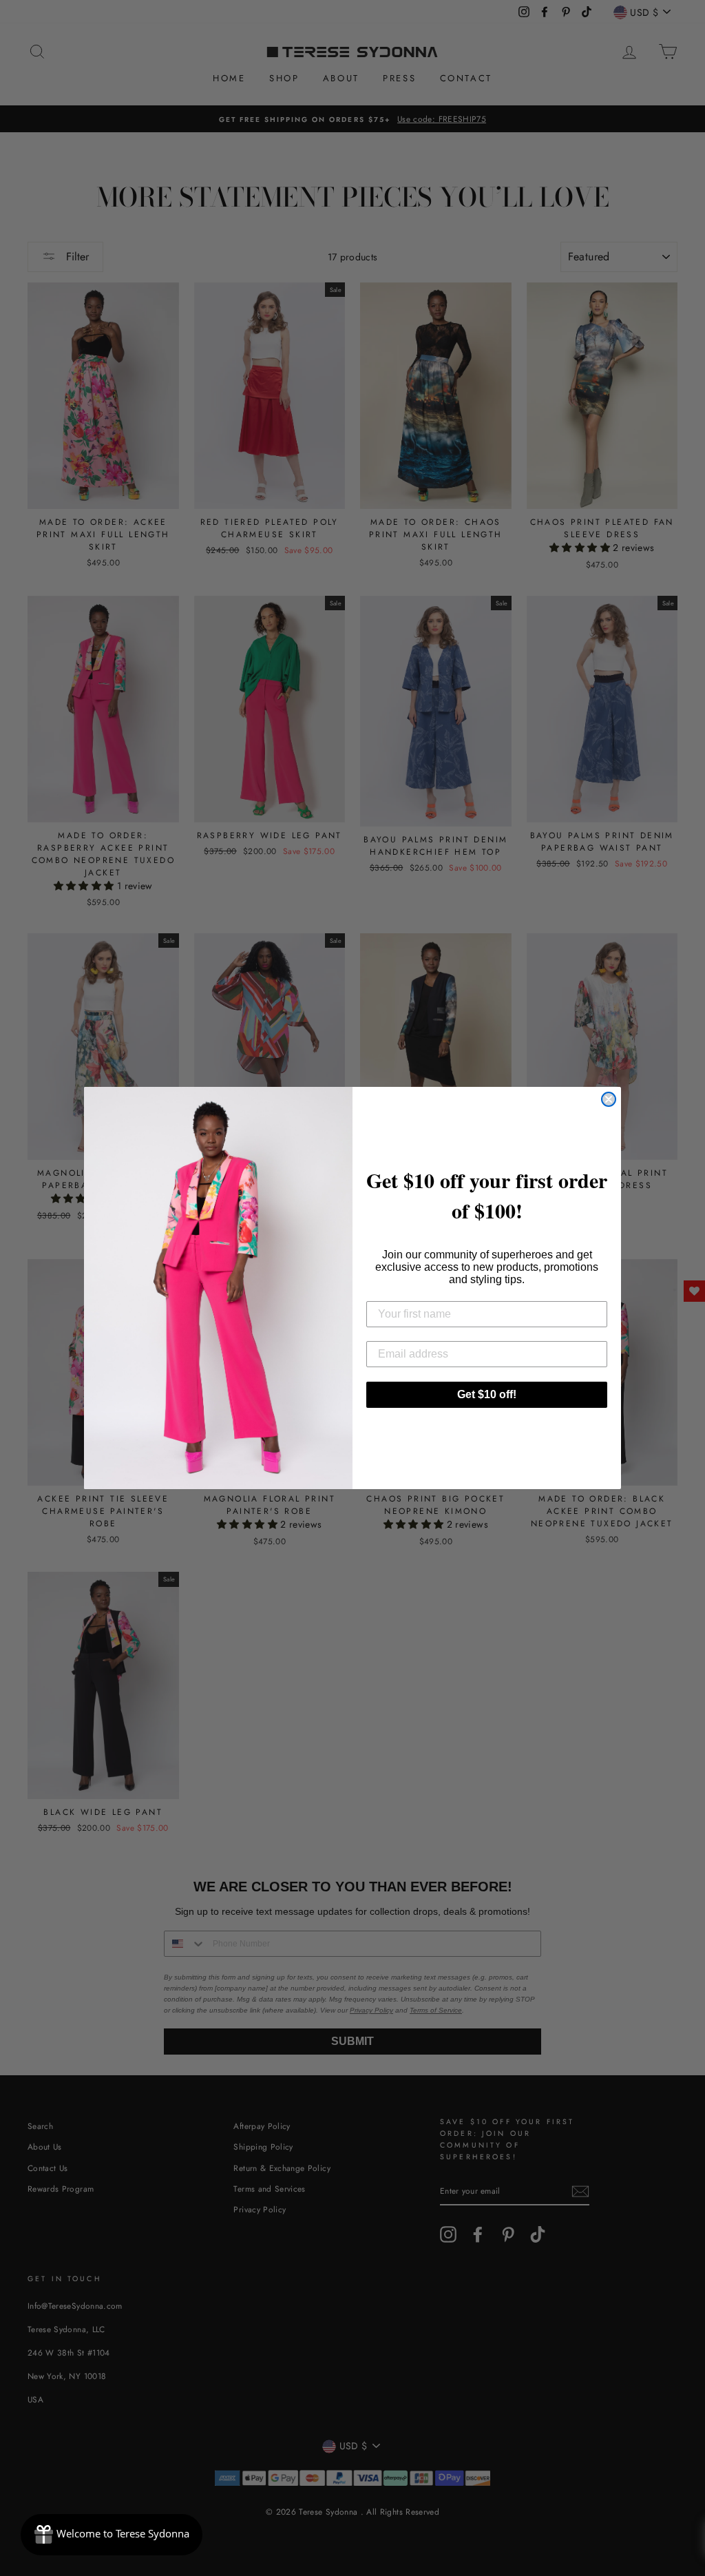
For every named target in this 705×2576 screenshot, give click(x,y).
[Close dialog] (609, 1099)
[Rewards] (112, 2535)
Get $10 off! (487, 1394)
